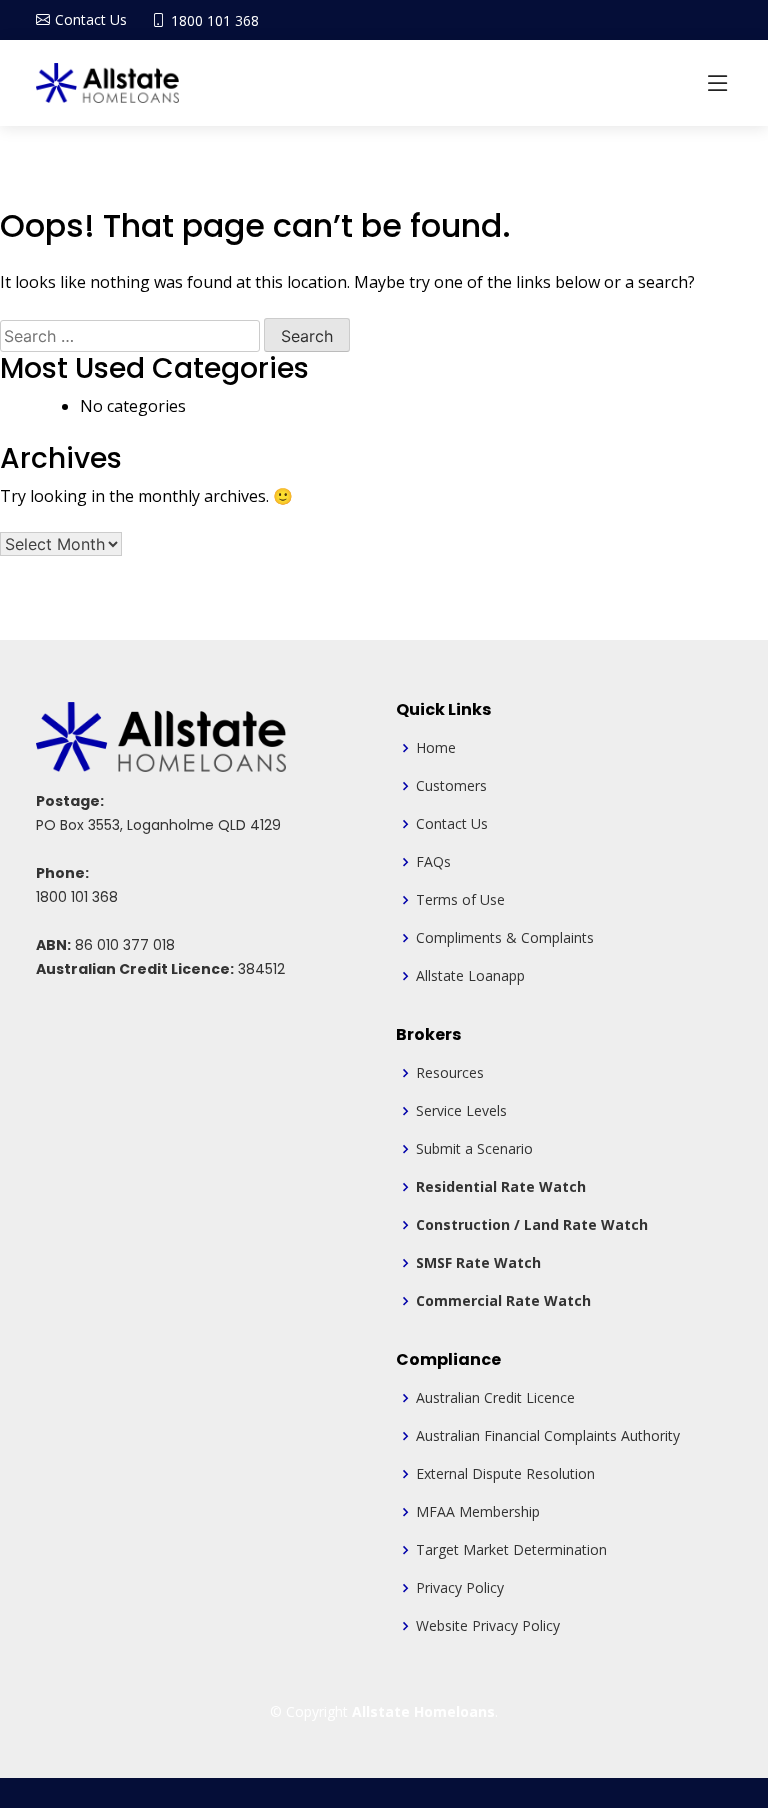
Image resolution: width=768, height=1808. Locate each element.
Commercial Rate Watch (503, 1301)
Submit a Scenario (474, 1149)
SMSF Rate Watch (478, 1263)
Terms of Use (460, 900)
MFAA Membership (478, 1512)
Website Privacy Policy (488, 1626)
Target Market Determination (511, 1550)
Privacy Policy (460, 1588)
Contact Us (452, 824)
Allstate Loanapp (470, 976)
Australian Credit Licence (495, 1398)
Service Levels (461, 1111)
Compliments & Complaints (505, 938)
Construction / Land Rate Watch (532, 1225)
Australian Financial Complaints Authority (548, 1436)
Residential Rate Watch (501, 1187)
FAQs (433, 862)
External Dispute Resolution (505, 1474)
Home (436, 748)
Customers (451, 786)
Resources (450, 1073)
